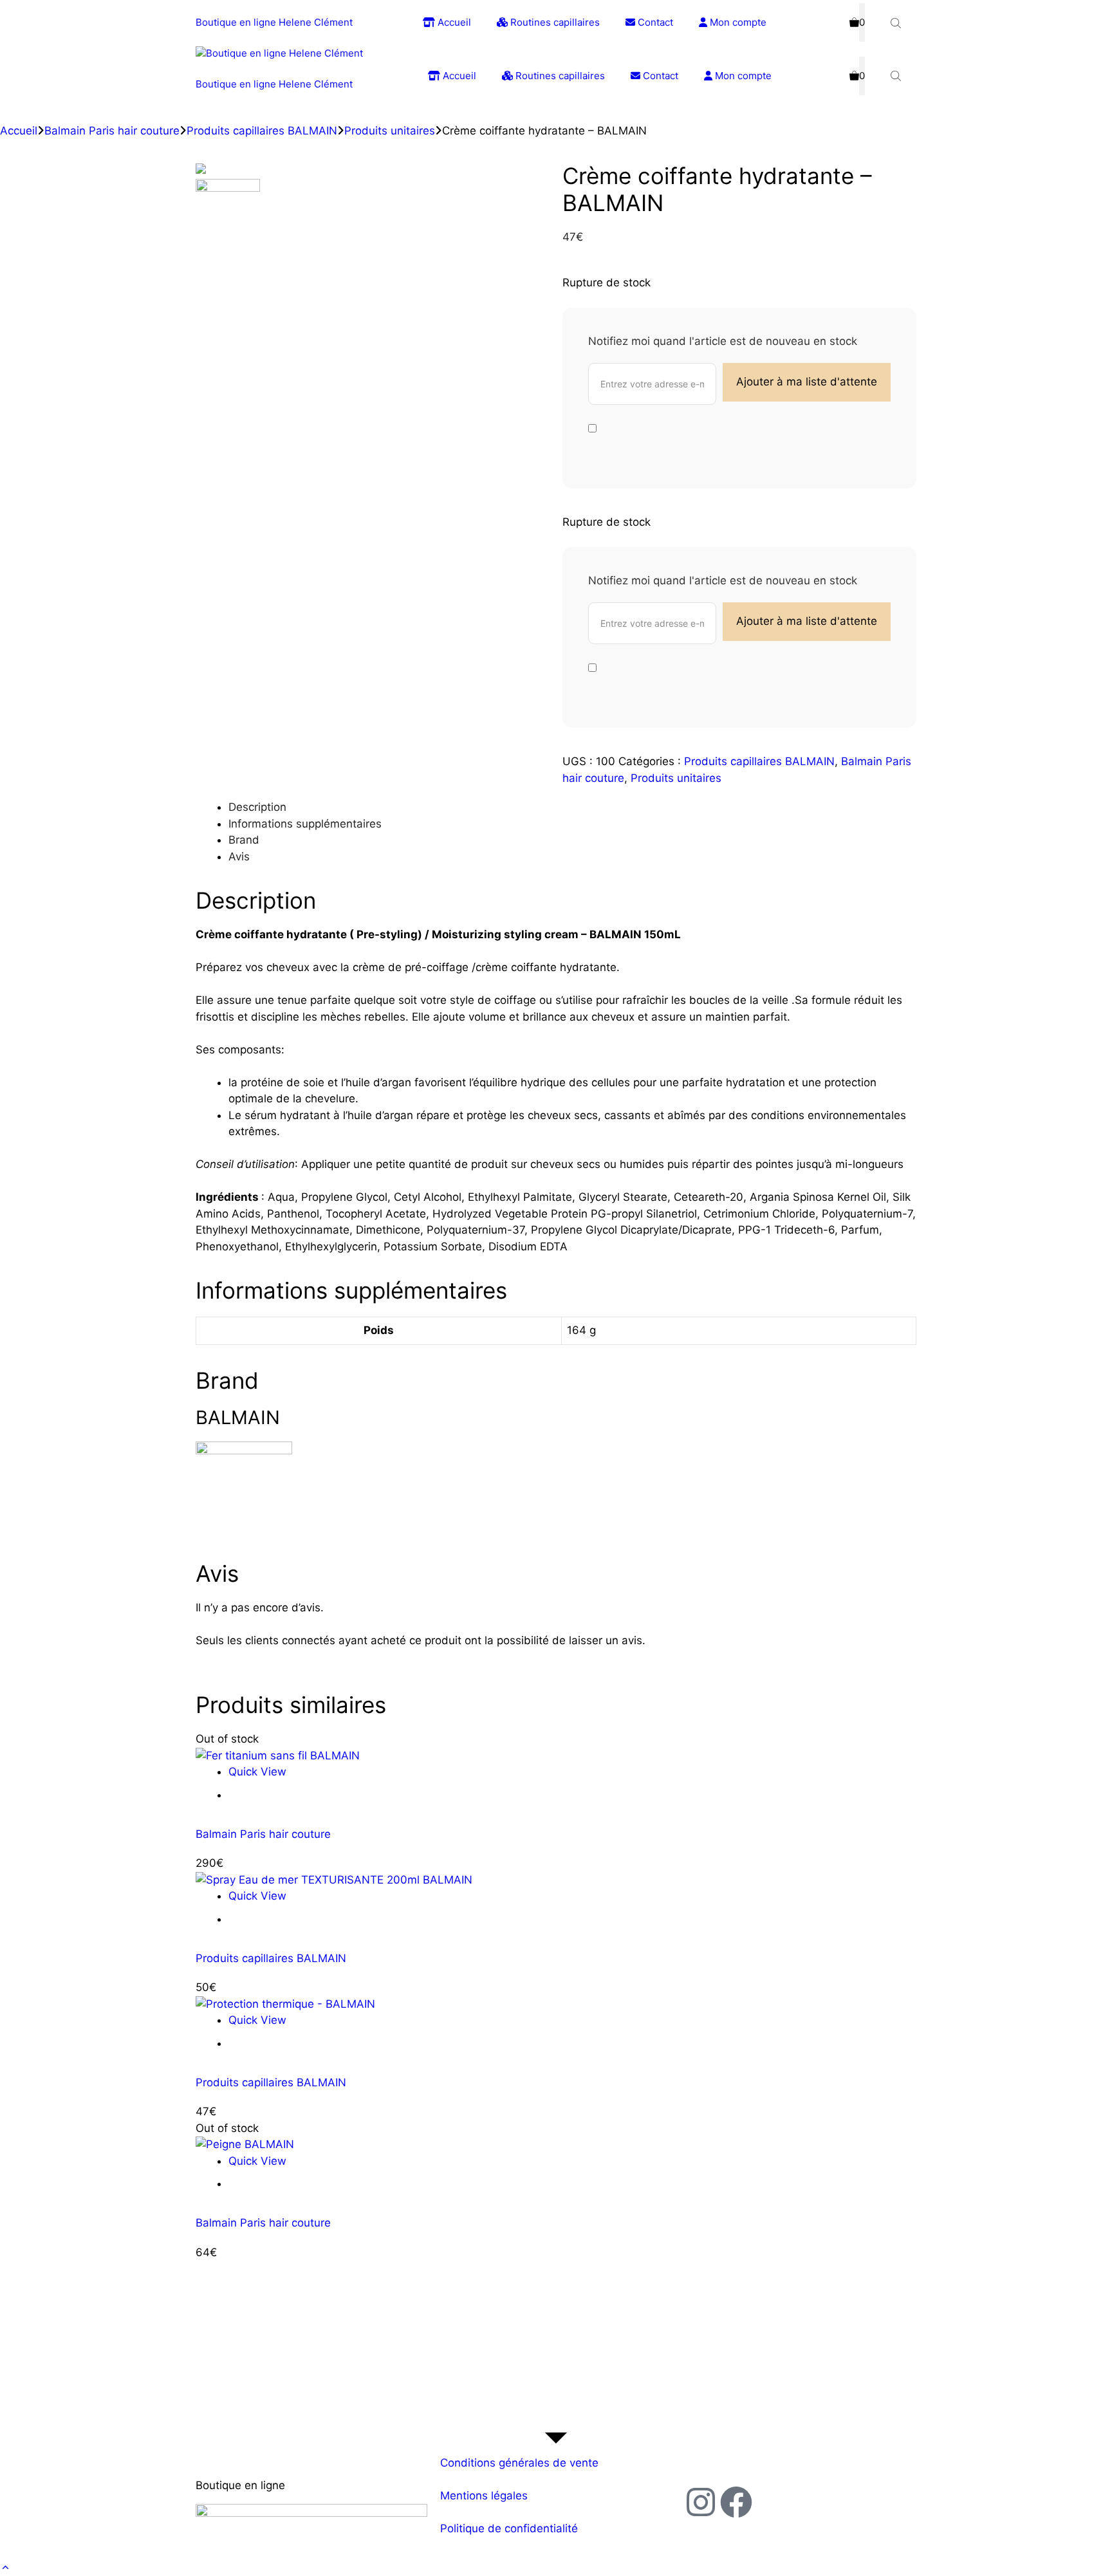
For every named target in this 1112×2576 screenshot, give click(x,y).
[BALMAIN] (244, 1450)
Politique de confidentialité (509, 2528)
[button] (5, 2568)
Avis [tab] (239, 857)
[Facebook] (736, 2502)
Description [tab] (257, 807)
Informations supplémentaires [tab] (305, 824)
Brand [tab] (244, 840)
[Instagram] (701, 2502)
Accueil (453, 22)
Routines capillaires (554, 22)
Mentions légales (484, 2496)
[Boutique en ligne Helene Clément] (279, 54)
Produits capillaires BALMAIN (262, 131)
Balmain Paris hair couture (112, 131)
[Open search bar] (897, 23)
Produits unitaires (390, 131)
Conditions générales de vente (519, 2463)
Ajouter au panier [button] (286, 1919)
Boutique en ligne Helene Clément (274, 22)
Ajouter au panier (286, 1795)
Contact (654, 22)
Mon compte (737, 22)
